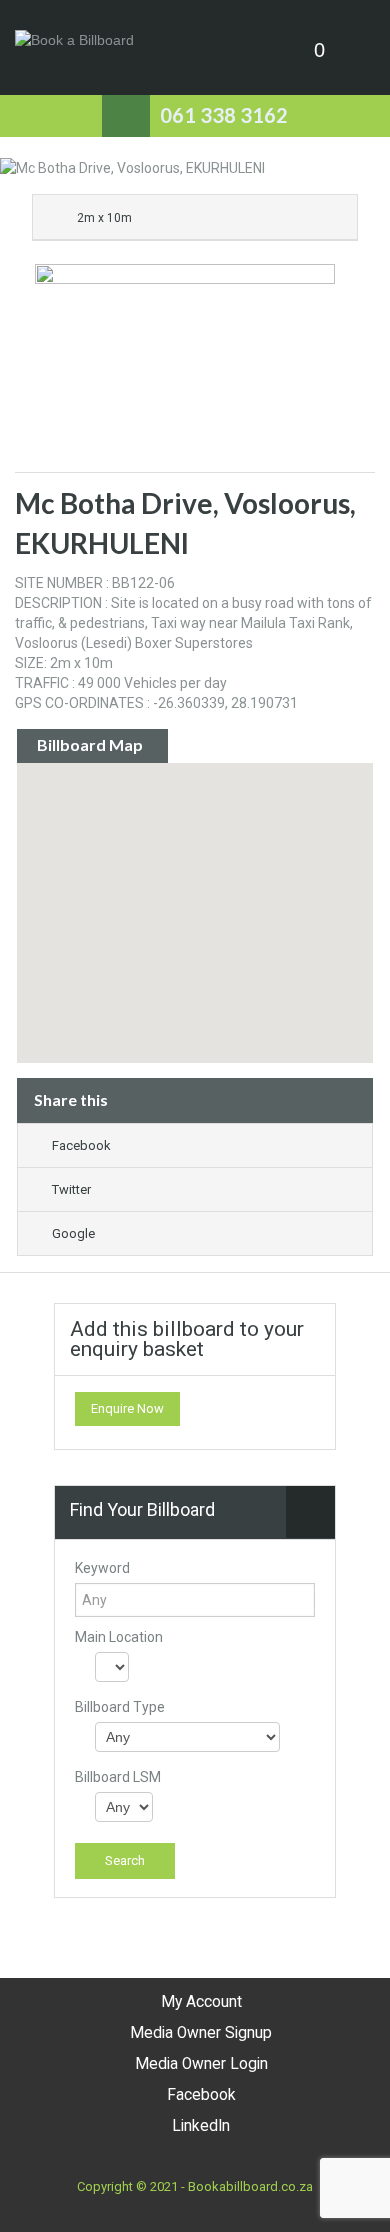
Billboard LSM (118, 1777)
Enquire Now (127, 1408)
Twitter (71, 1189)
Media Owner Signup (201, 2033)
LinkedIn (201, 2126)
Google (73, 1233)
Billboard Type (120, 1707)
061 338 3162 (224, 115)
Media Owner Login (201, 2064)
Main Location (119, 1637)
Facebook (81, 1145)
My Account (201, 2002)
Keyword (102, 1568)
